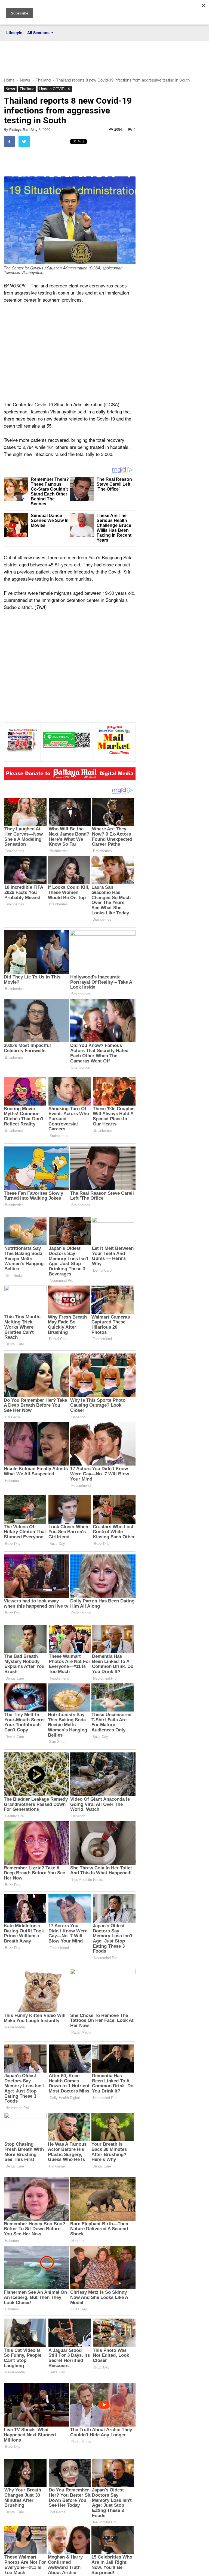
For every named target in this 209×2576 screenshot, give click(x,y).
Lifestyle (14, 32)
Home (9, 80)
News (10, 89)
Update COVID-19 (55, 89)
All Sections (38, 32)
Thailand (27, 89)
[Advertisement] (104, 57)
